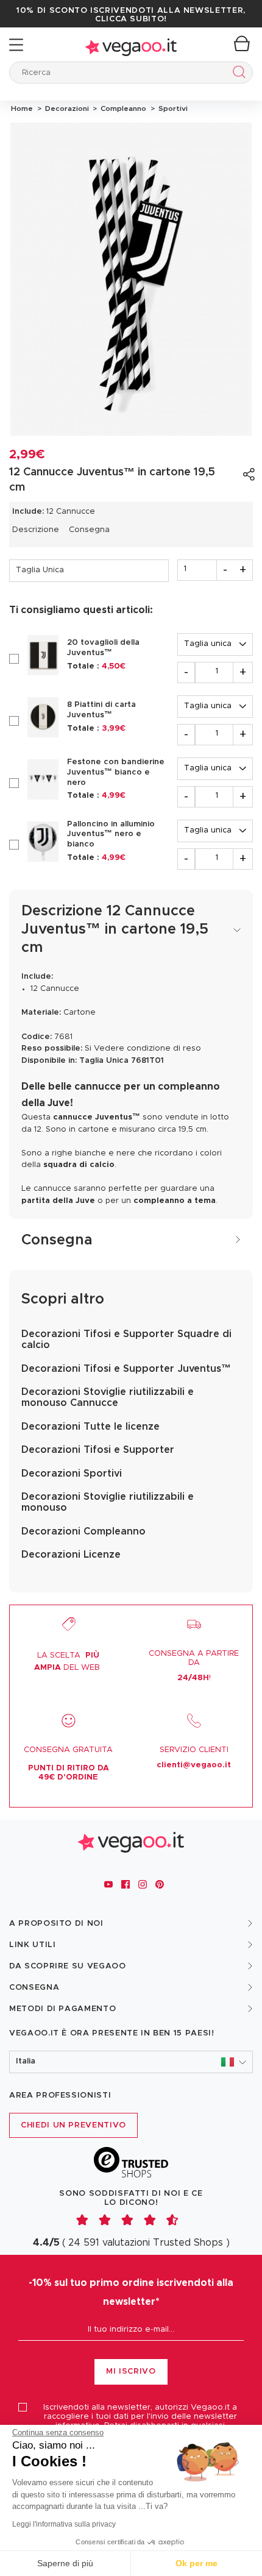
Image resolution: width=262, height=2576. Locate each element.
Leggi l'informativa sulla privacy (64, 2524)
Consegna (89, 530)
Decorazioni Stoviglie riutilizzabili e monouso (108, 1502)
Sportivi (171, 108)
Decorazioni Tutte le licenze (90, 1427)
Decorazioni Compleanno (83, 1531)
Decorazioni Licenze (71, 1555)
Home (22, 108)
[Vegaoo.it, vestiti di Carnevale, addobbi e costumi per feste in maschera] (131, 45)
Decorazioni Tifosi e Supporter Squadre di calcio (126, 1339)
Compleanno (122, 108)
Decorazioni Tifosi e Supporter (98, 1450)
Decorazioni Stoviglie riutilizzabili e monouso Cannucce (108, 1397)
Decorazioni (66, 108)
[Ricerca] (237, 74)
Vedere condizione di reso (147, 1048)
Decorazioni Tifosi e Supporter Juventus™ (126, 1369)
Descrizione (36, 530)
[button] (131, 2062)
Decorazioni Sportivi (72, 1474)
